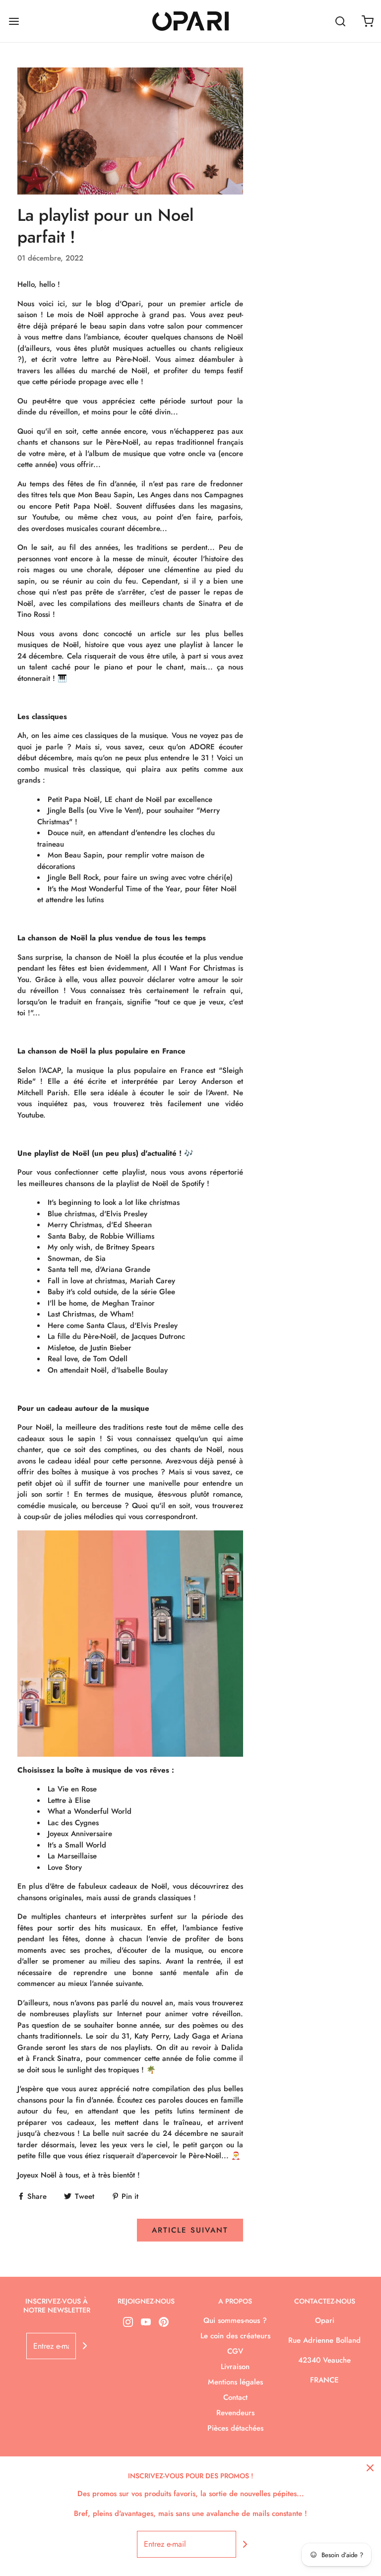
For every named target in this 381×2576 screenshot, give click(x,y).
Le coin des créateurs (235, 2336)
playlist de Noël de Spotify (160, 1184)
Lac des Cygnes (73, 1823)
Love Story (65, 1867)
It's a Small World (77, 1845)
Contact (235, 2397)
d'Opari (128, 304)
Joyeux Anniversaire (80, 1834)
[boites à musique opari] (130, 1644)
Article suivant (190, 2230)
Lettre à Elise (69, 1800)
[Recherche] (340, 21)
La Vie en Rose (72, 1789)
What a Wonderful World (90, 1811)
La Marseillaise (72, 1856)
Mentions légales (235, 2382)
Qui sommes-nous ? (235, 2320)
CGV (235, 2351)
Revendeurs (235, 2413)
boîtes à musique (80, 1472)
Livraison (235, 2367)
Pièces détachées (235, 2428)
